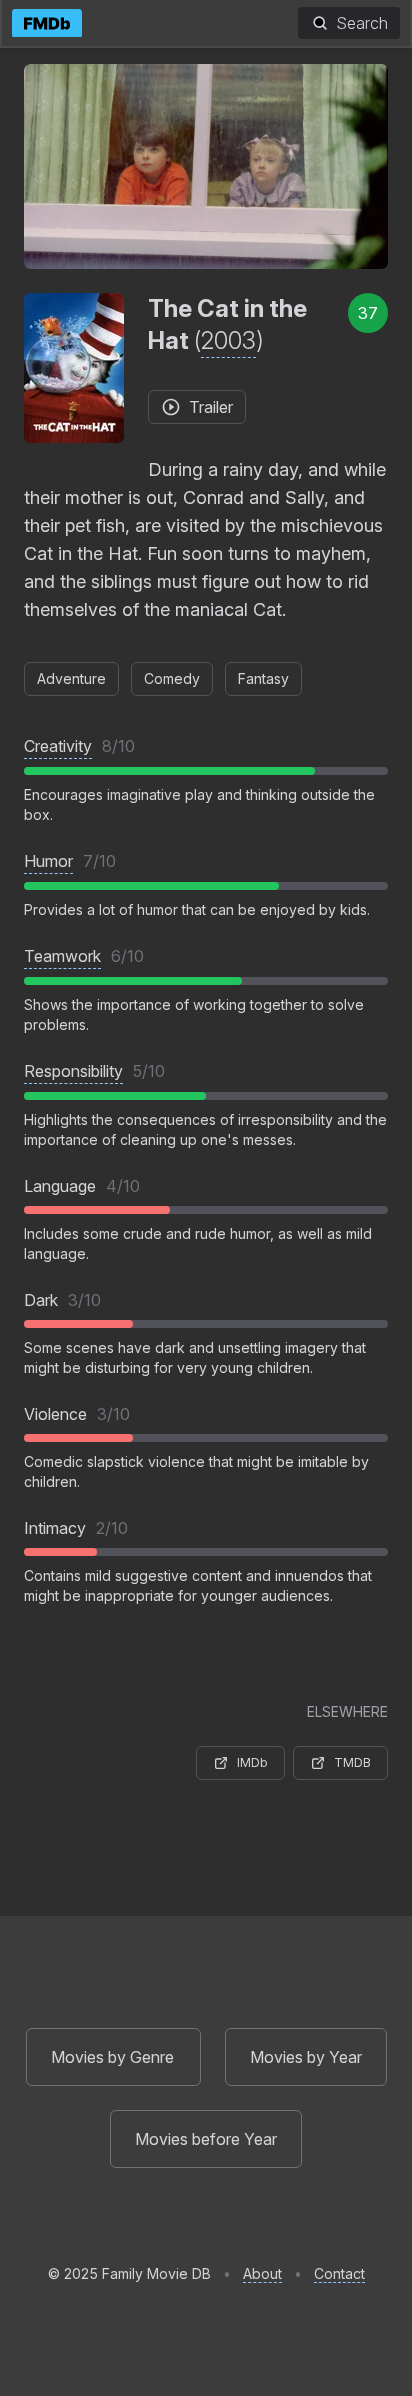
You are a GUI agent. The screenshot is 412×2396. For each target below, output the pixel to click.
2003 (228, 340)
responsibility (73, 1071)
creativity (58, 746)
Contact (339, 2273)
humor (48, 861)
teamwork (62, 956)
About (262, 2273)
